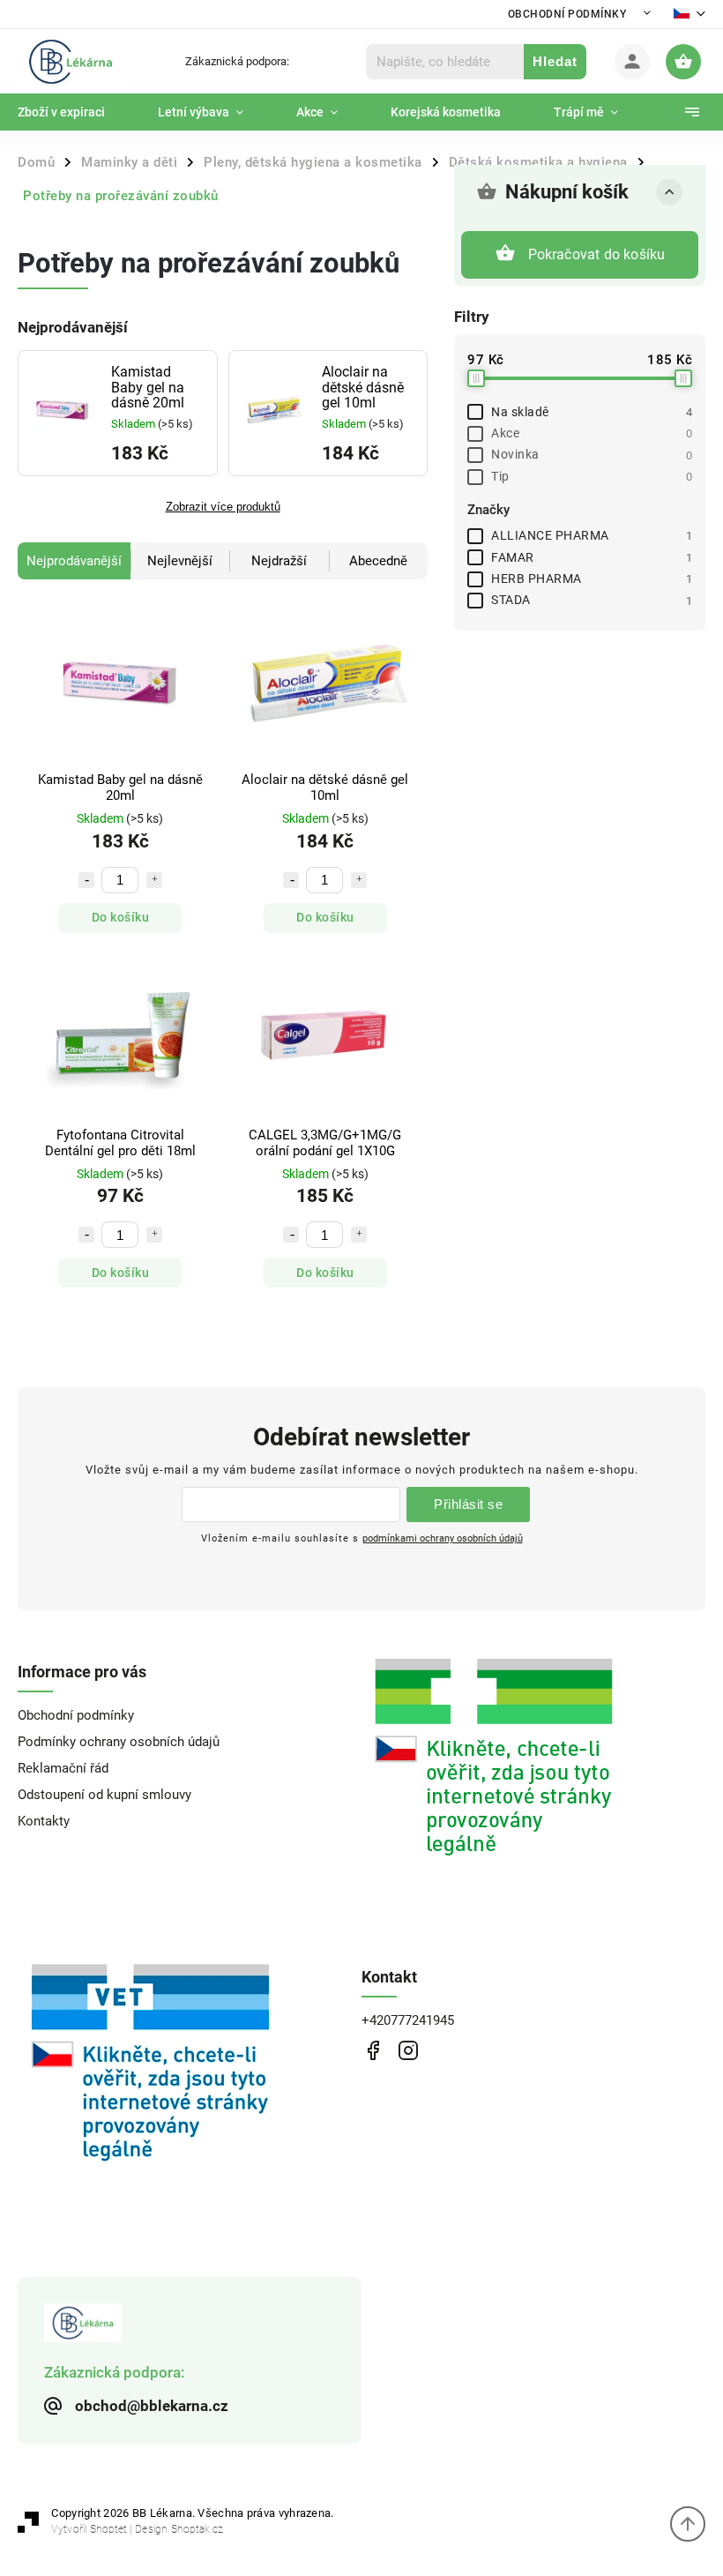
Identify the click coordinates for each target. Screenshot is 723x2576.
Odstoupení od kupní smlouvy (104, 1795)
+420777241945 (408, 2020)
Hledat (555, 61)
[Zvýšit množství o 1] (154, 880)
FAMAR (592, 557)
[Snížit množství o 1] (86, 880)
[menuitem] (75, 112)
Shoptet (108, 2529)
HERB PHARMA (592, 579)
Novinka (592, 454)
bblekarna (408, 2050)
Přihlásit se (468, 1504)
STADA (592, 600)
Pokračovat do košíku (597, 254)
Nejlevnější (180, 561)
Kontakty (44, 1821)
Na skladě (592, 412)
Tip (592, 476)
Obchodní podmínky (567, 14)
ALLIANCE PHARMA (592, 535)
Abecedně (378, 561)
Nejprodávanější (74, 561)
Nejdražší (279, 561)
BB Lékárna (373, 2050)
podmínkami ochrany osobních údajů (443, 1538)
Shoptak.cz (197, 2529)
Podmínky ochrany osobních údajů (119, 1742)
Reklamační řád (63, 1768)
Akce (592, 433)
